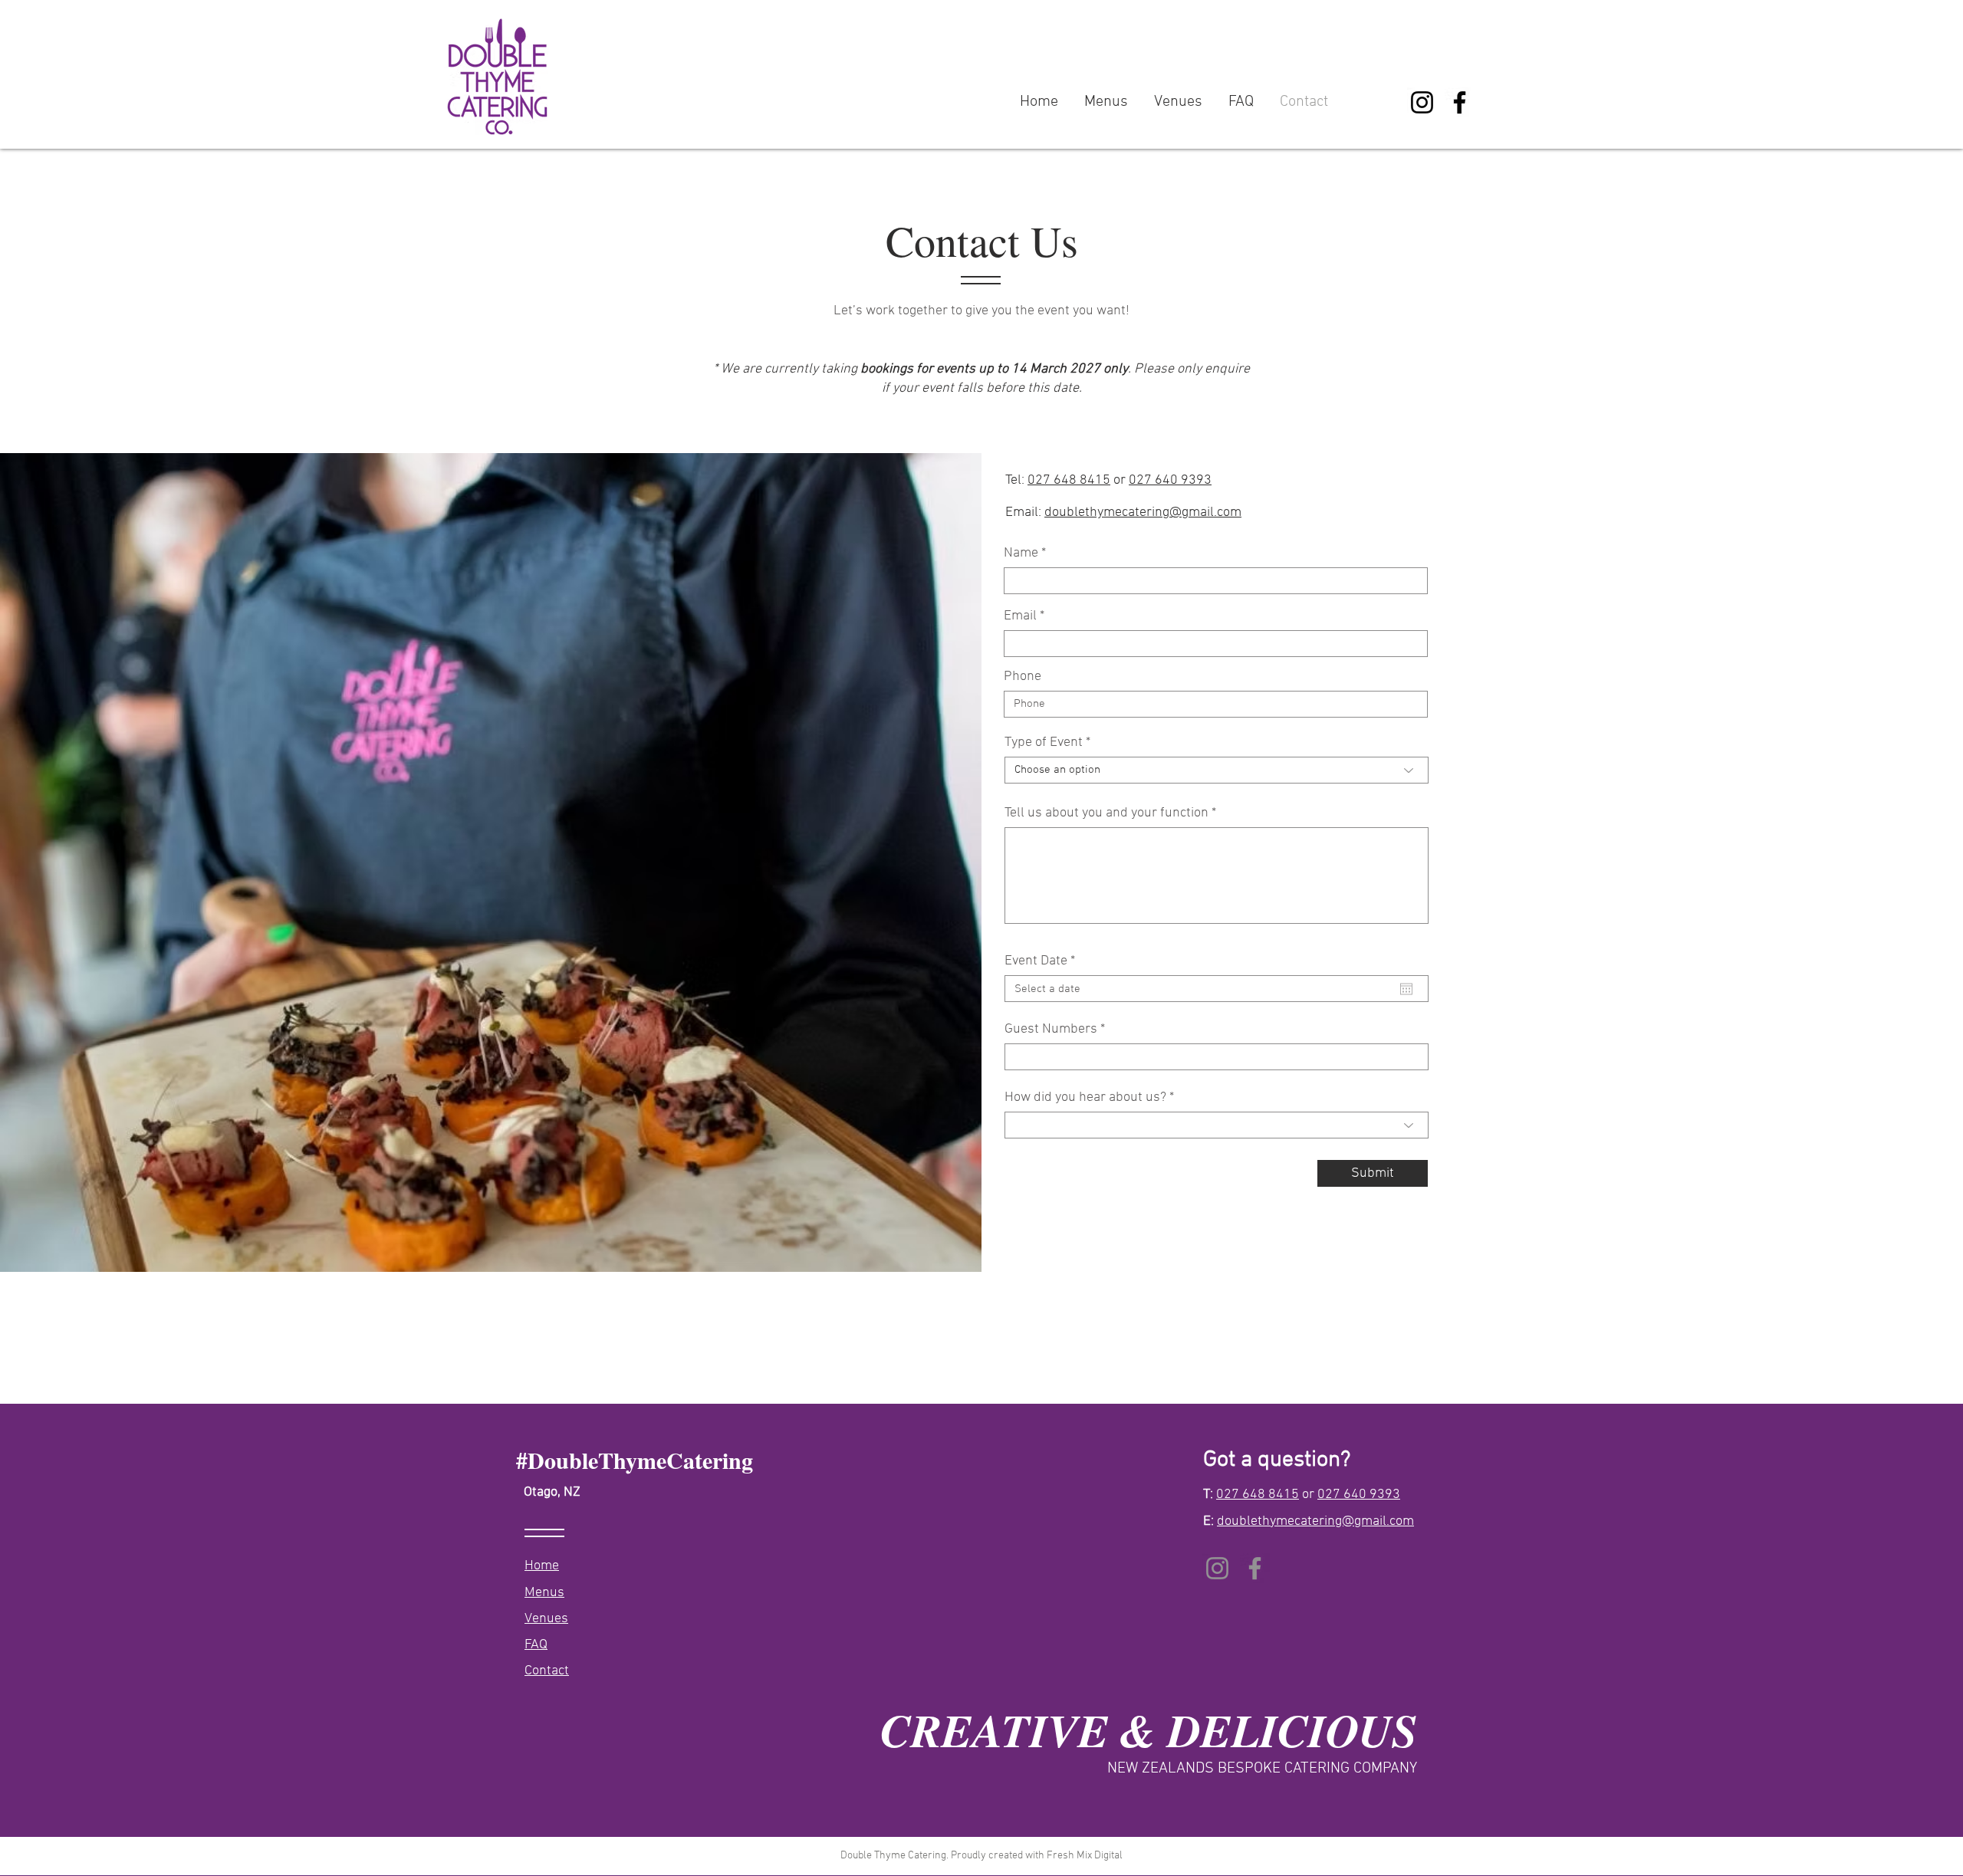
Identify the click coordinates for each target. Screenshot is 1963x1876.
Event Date (1043, 961)
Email (1020, 616)
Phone (1023, 677)
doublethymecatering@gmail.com (1143, 513)
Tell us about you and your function (1106, 813)
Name (1021, 554)
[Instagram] (1422, 102)
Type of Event (1044, 743)
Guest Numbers (1051, 1030)
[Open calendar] (1406, 989)
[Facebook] (1460, 102)
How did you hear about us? (1085, 1098)
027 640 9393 (1170, 480)
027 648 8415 (1069, 480)
